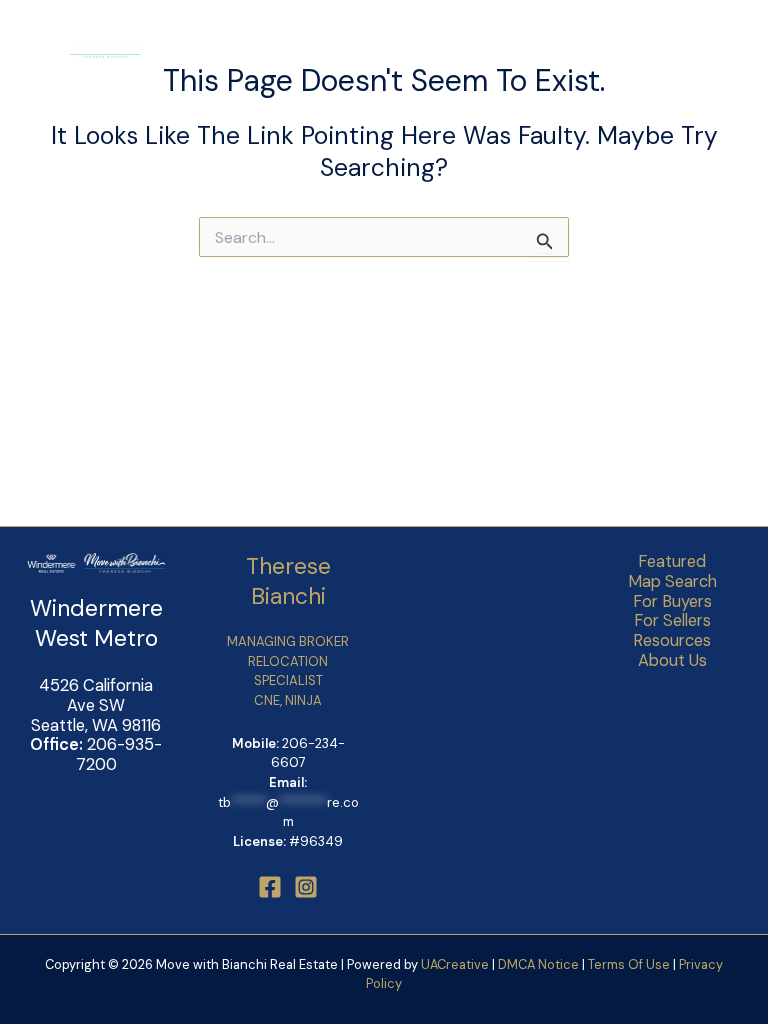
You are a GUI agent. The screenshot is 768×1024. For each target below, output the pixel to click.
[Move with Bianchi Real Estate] (80, 50)
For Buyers (672, 602)
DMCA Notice (538, 964)
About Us (672, 661)
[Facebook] (270, 887)
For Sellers (672, 621)
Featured (672, 562)
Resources (672, 641)
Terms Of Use (630, 964)
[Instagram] (306, 887)
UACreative (455, 964)
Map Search (672, 582)
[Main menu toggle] (723, 50)
